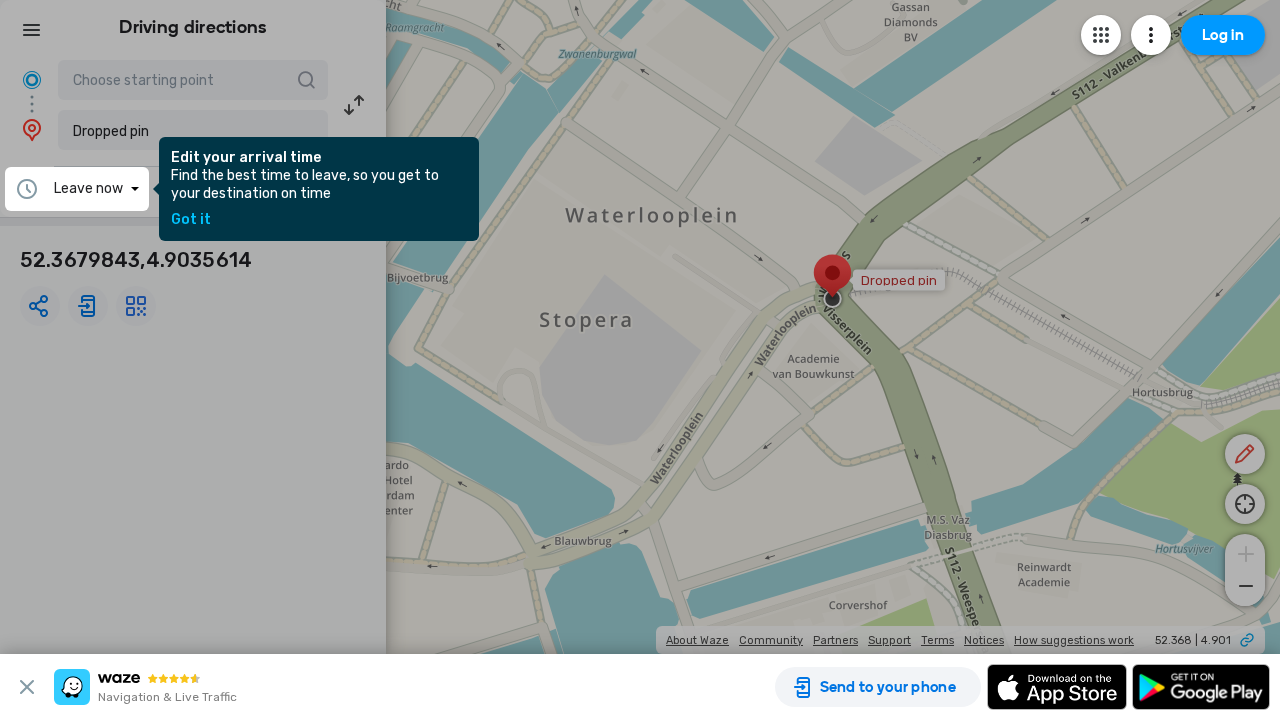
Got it (191, 220)
